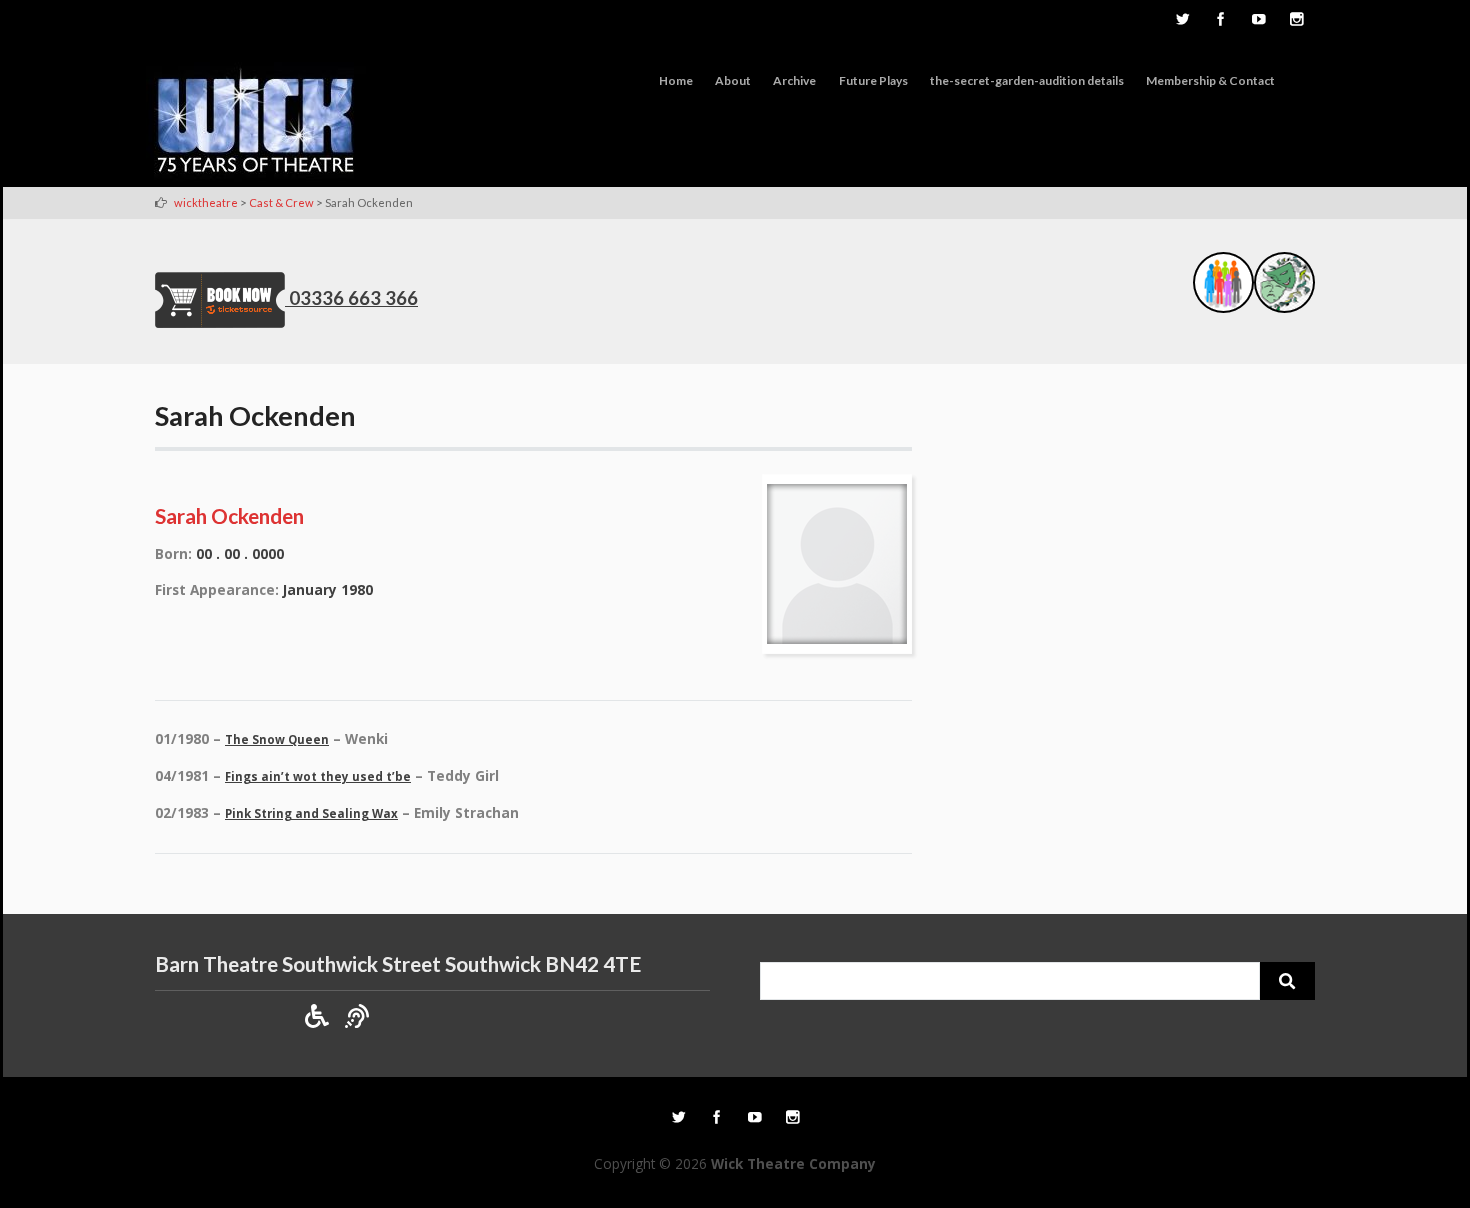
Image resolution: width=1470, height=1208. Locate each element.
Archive (794, 80)
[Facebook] (1220, 21)
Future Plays (873, 80)
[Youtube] (1258, 21)
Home (676, 80)
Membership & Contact (1210, 80)
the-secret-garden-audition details (1027, 80)
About (733, 80)
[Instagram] (1296, 21)
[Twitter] (1182, 21)
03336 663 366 (353, 298)
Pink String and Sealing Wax (311, 813)
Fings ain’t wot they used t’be (318, 776)
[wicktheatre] (256, 124)
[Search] (1287, 981)
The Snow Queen (277, 739)
